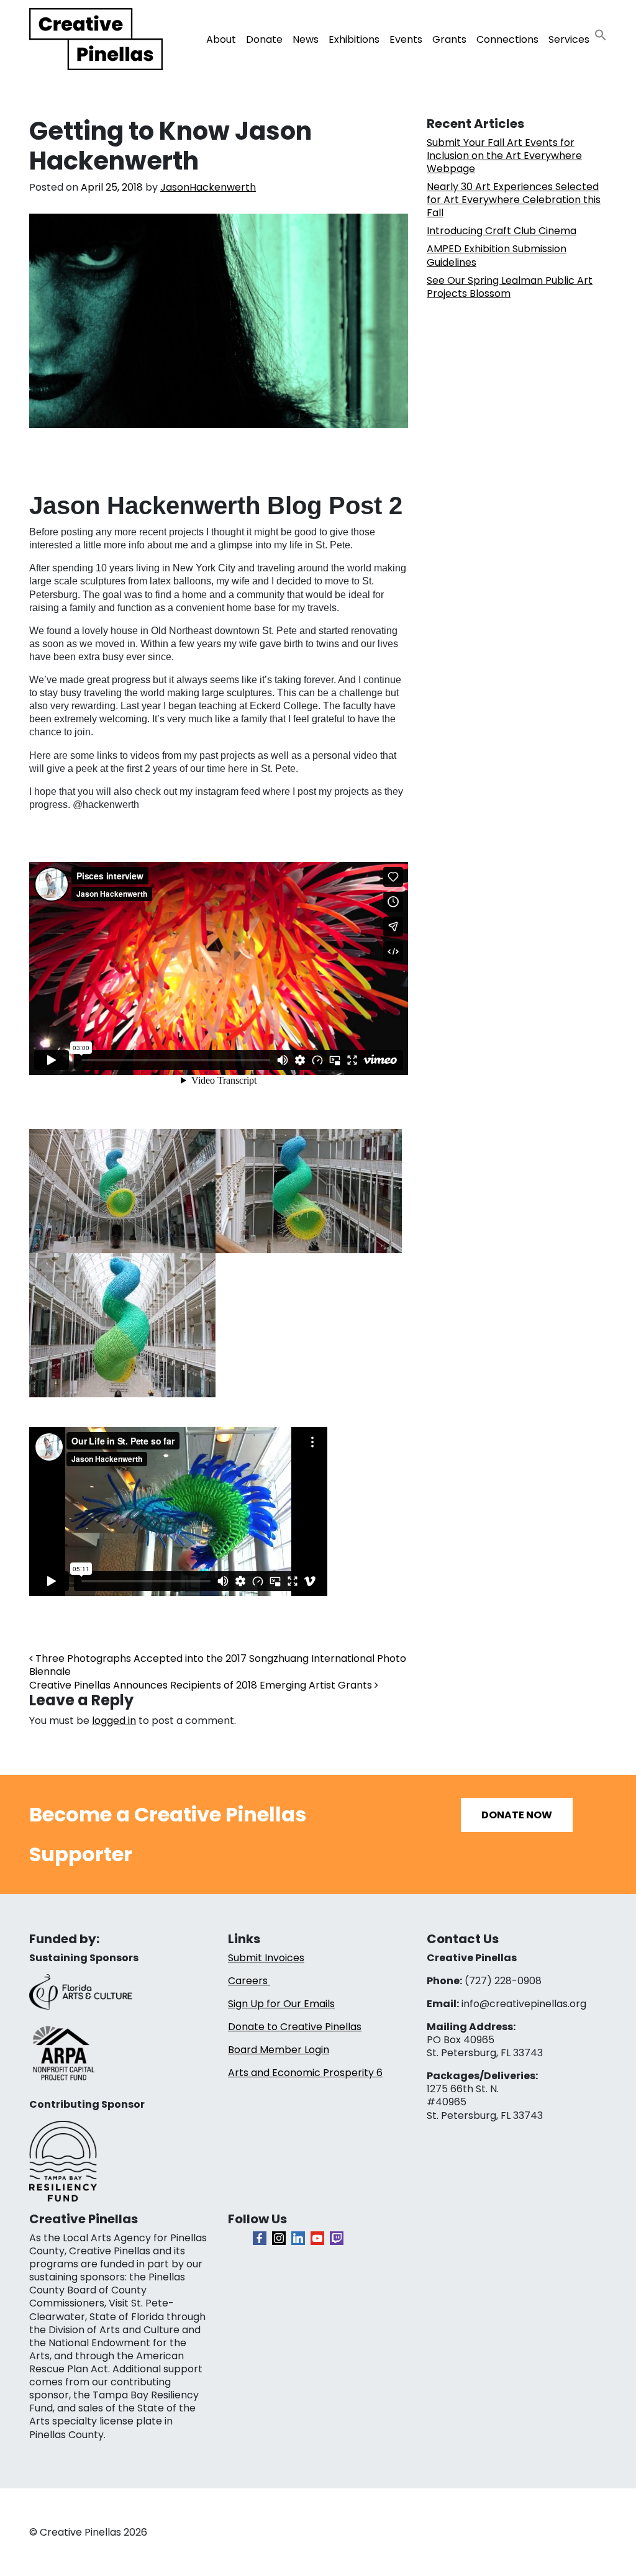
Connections (507, 39)
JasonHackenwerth (208, 187)
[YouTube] (317, 2238)
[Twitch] (337, 2238)
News (306, 39)
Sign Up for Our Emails (281, 2004)
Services (569, 39)
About (221, 39)
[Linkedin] (298, 2238)
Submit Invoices (266, 1958)
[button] (601, 34)
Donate (264, 39)
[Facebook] (260, 2238)
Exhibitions (354, 39)
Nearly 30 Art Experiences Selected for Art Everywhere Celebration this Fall (514, 200)
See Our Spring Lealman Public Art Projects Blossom (510, 287)
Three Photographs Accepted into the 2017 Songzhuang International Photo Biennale (218, 1665)
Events (406, 39)
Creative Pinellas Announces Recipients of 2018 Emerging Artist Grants (202, 1685)
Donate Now (517, 1815)
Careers (249, 1981)
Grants (449, 39)
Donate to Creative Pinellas (295, 2027)
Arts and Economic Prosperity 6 (305, 2073)
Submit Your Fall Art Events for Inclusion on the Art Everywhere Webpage (504, 156)
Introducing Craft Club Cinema (502, 231)
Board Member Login (279, 2050)
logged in (114, 1721)
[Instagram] (279, 2238)
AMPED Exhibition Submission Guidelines (497, 255)
